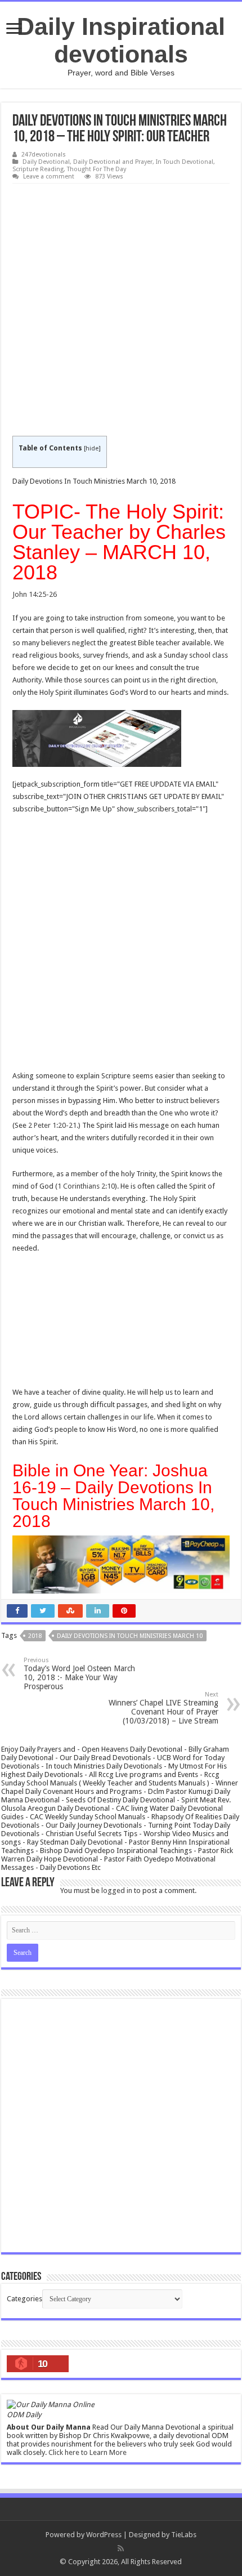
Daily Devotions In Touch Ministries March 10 (130, 1636)
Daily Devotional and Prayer (113, 162)
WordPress (104, 2535)
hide (92, 448)
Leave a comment (49, 177)
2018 (35, 1636)
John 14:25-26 (35, 594)
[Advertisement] (121, 310)
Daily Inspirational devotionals (121, 40)
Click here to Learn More (88, 2452)
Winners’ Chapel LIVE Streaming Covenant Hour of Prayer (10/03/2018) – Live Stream (163, 1708)
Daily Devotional (46, 162)
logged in (117, 1890)
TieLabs (184, 2535)
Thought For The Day (97, 169)
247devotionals (44, 155)
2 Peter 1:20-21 (52, 1125)
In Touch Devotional (185, 162)
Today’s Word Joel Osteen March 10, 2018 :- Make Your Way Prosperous (79, 1674)
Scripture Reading (38, 169)
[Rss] (121, 2548)
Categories (24, 2299)
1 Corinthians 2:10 (86, 1186)
